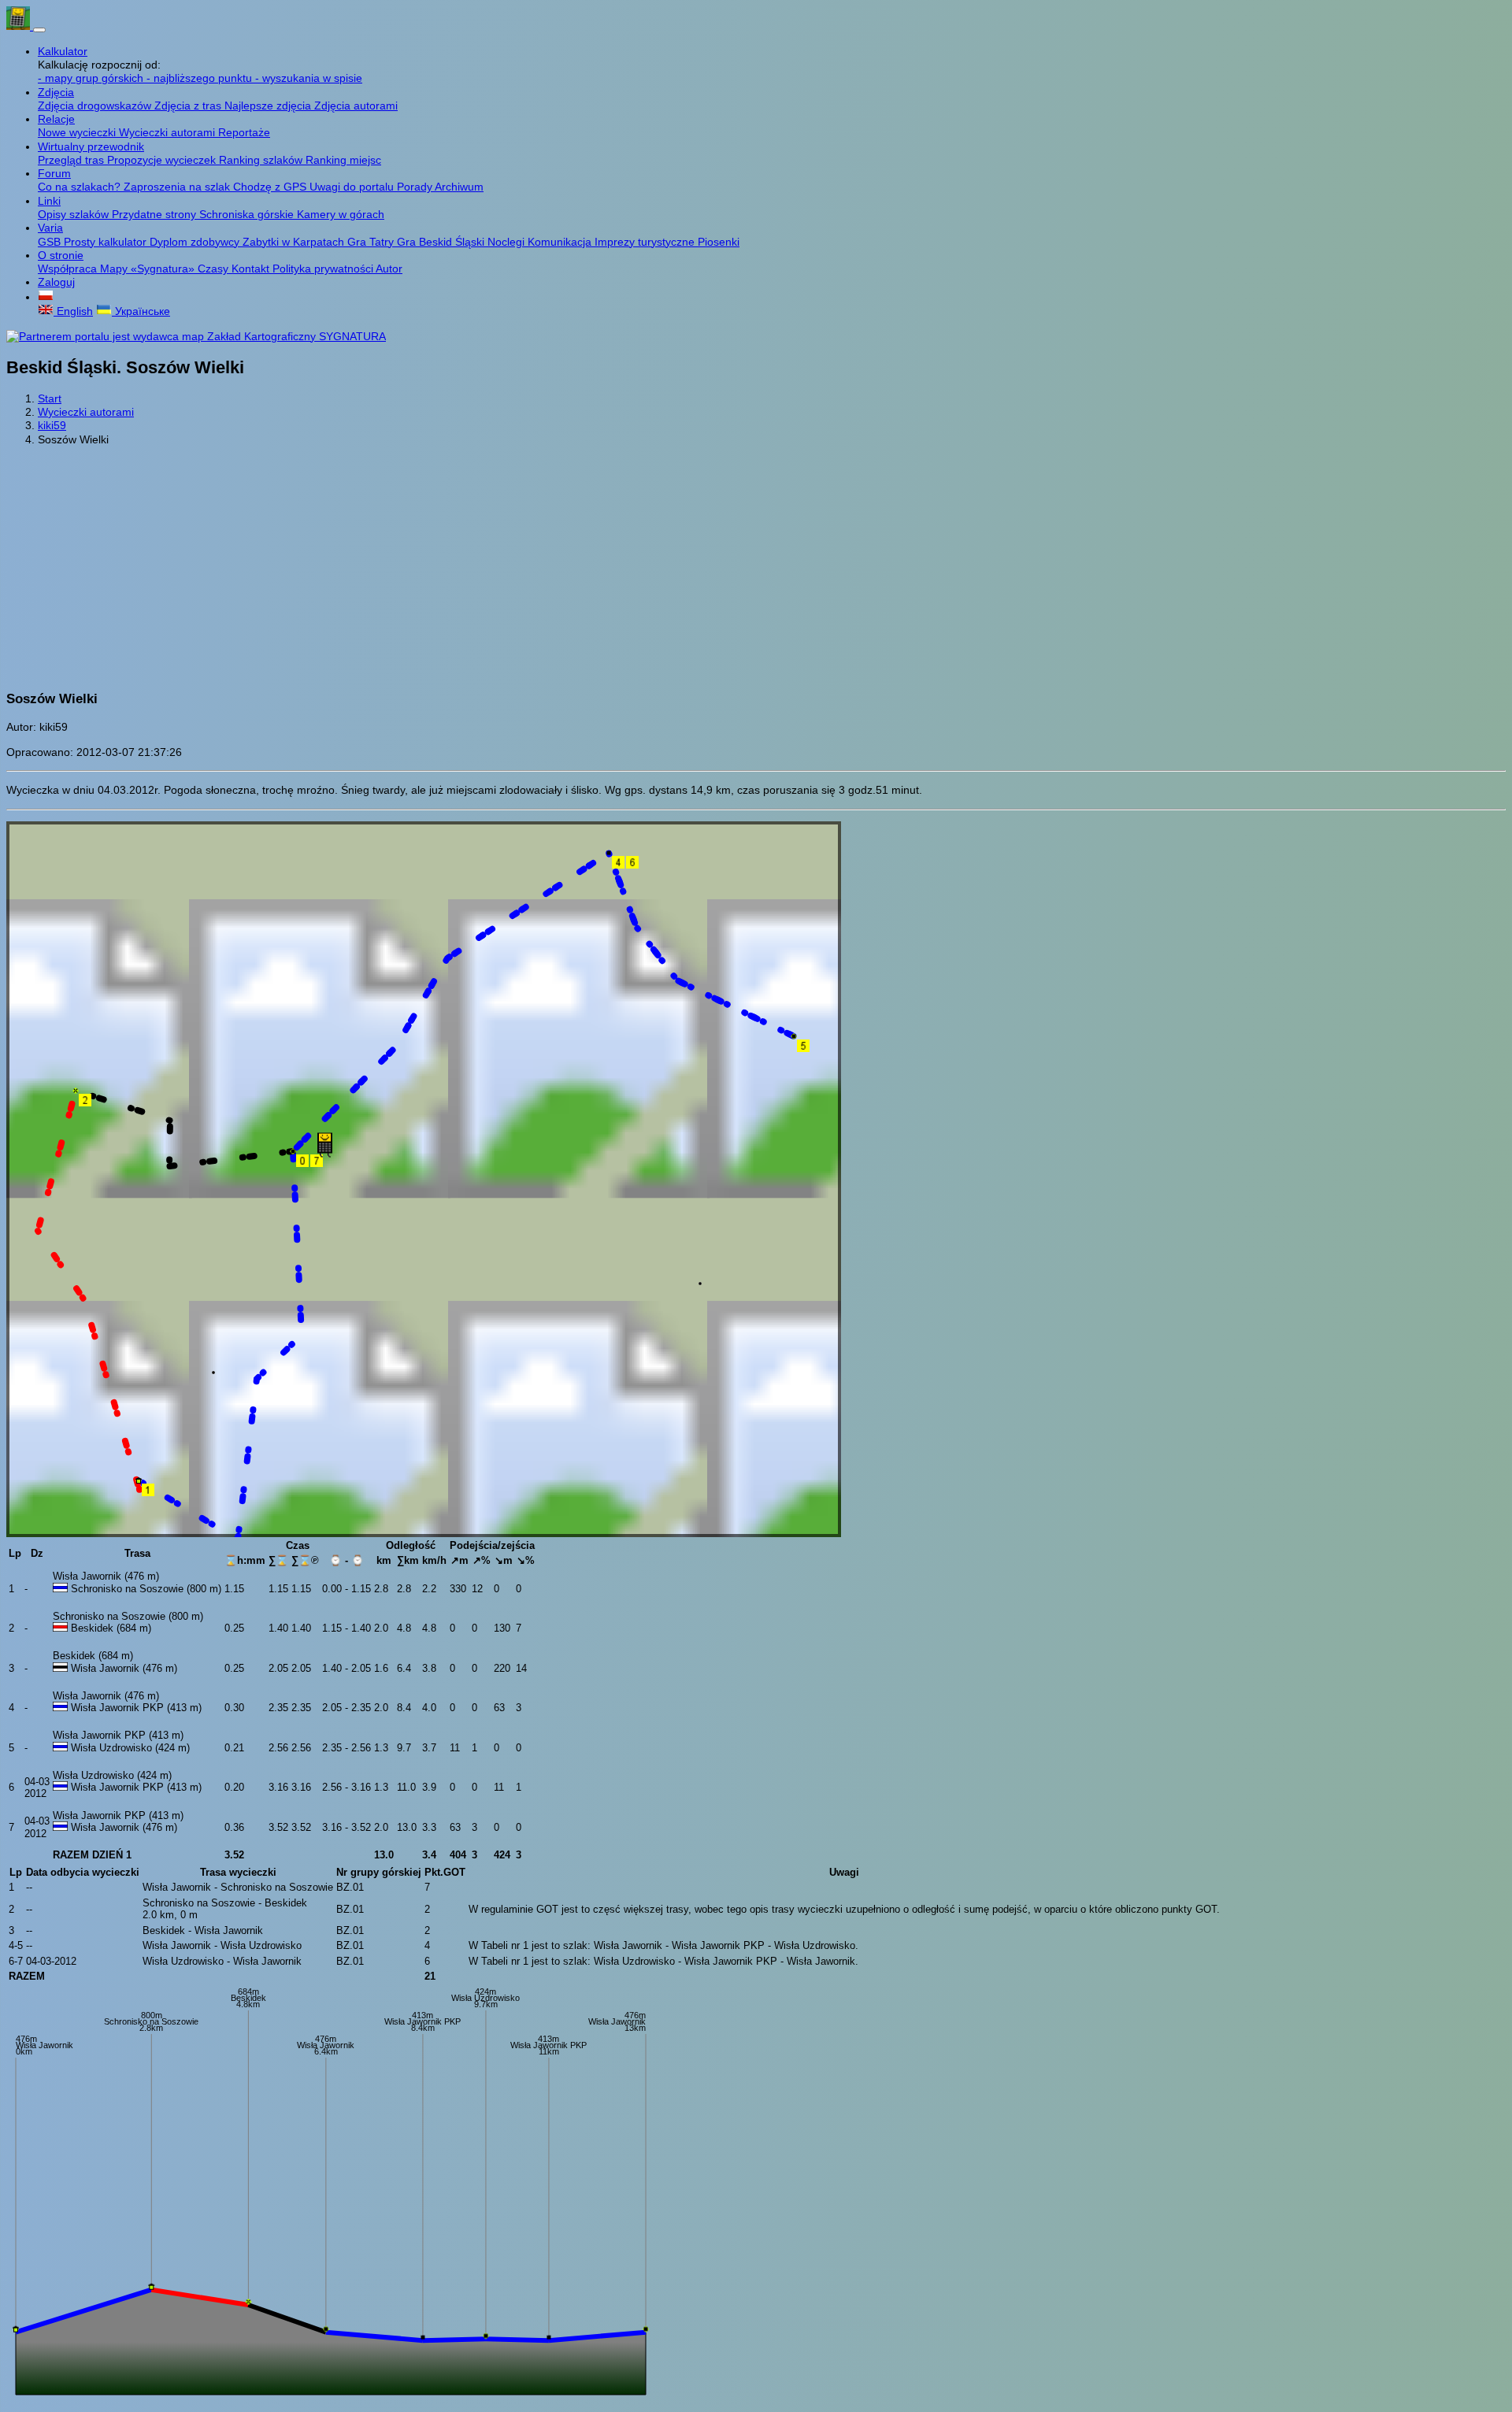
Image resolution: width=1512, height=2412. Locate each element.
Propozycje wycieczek (163, 160)
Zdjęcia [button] (56, 92)
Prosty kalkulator (107, 242)
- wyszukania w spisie (309, 78)
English (73, 311)
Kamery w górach (341, 214)
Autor (389, 269)
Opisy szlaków (75, 214)
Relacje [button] (56, 119)
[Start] (20, 26)
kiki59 (52, 425)
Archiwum (459, 187)
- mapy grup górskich (92, 78)
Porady (416, 187)
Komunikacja (561, 242)
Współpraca (69, 269)
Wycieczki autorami (169, 132)
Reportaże (244, 132)
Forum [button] (54, 173)
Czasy (215, 269)
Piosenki (719, 242)
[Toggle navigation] (39, 30)
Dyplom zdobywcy (196, 242)
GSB (51, 242)
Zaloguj (56, 282)
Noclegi (508, 242)
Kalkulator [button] (63, 51)
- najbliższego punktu (201, 78)
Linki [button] (49, 201)
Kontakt (252, 269)
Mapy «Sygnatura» (149, 269)
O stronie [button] (61, 255)
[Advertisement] (756, 568)
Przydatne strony (156, 214)
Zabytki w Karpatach (295, 242)
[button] (46, 297)
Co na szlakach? (81, 187)
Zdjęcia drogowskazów (96, 106)
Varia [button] (50, 228)
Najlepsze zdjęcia (269, 106)
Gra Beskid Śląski (442, 242)
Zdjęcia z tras (189, 106)
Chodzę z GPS (271, 187)
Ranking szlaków (262, 160)
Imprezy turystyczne (646, 242)
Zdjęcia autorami (356, 106)
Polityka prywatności (324, 269)
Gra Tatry (372, 242)
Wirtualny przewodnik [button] (91, 146)
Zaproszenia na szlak (178, 187)
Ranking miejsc (343, 160)
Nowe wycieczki (78, 132)
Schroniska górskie (248, 214)
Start (50, 398)
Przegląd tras (72, 160)
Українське (141, 311)
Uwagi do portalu (353, 187)
